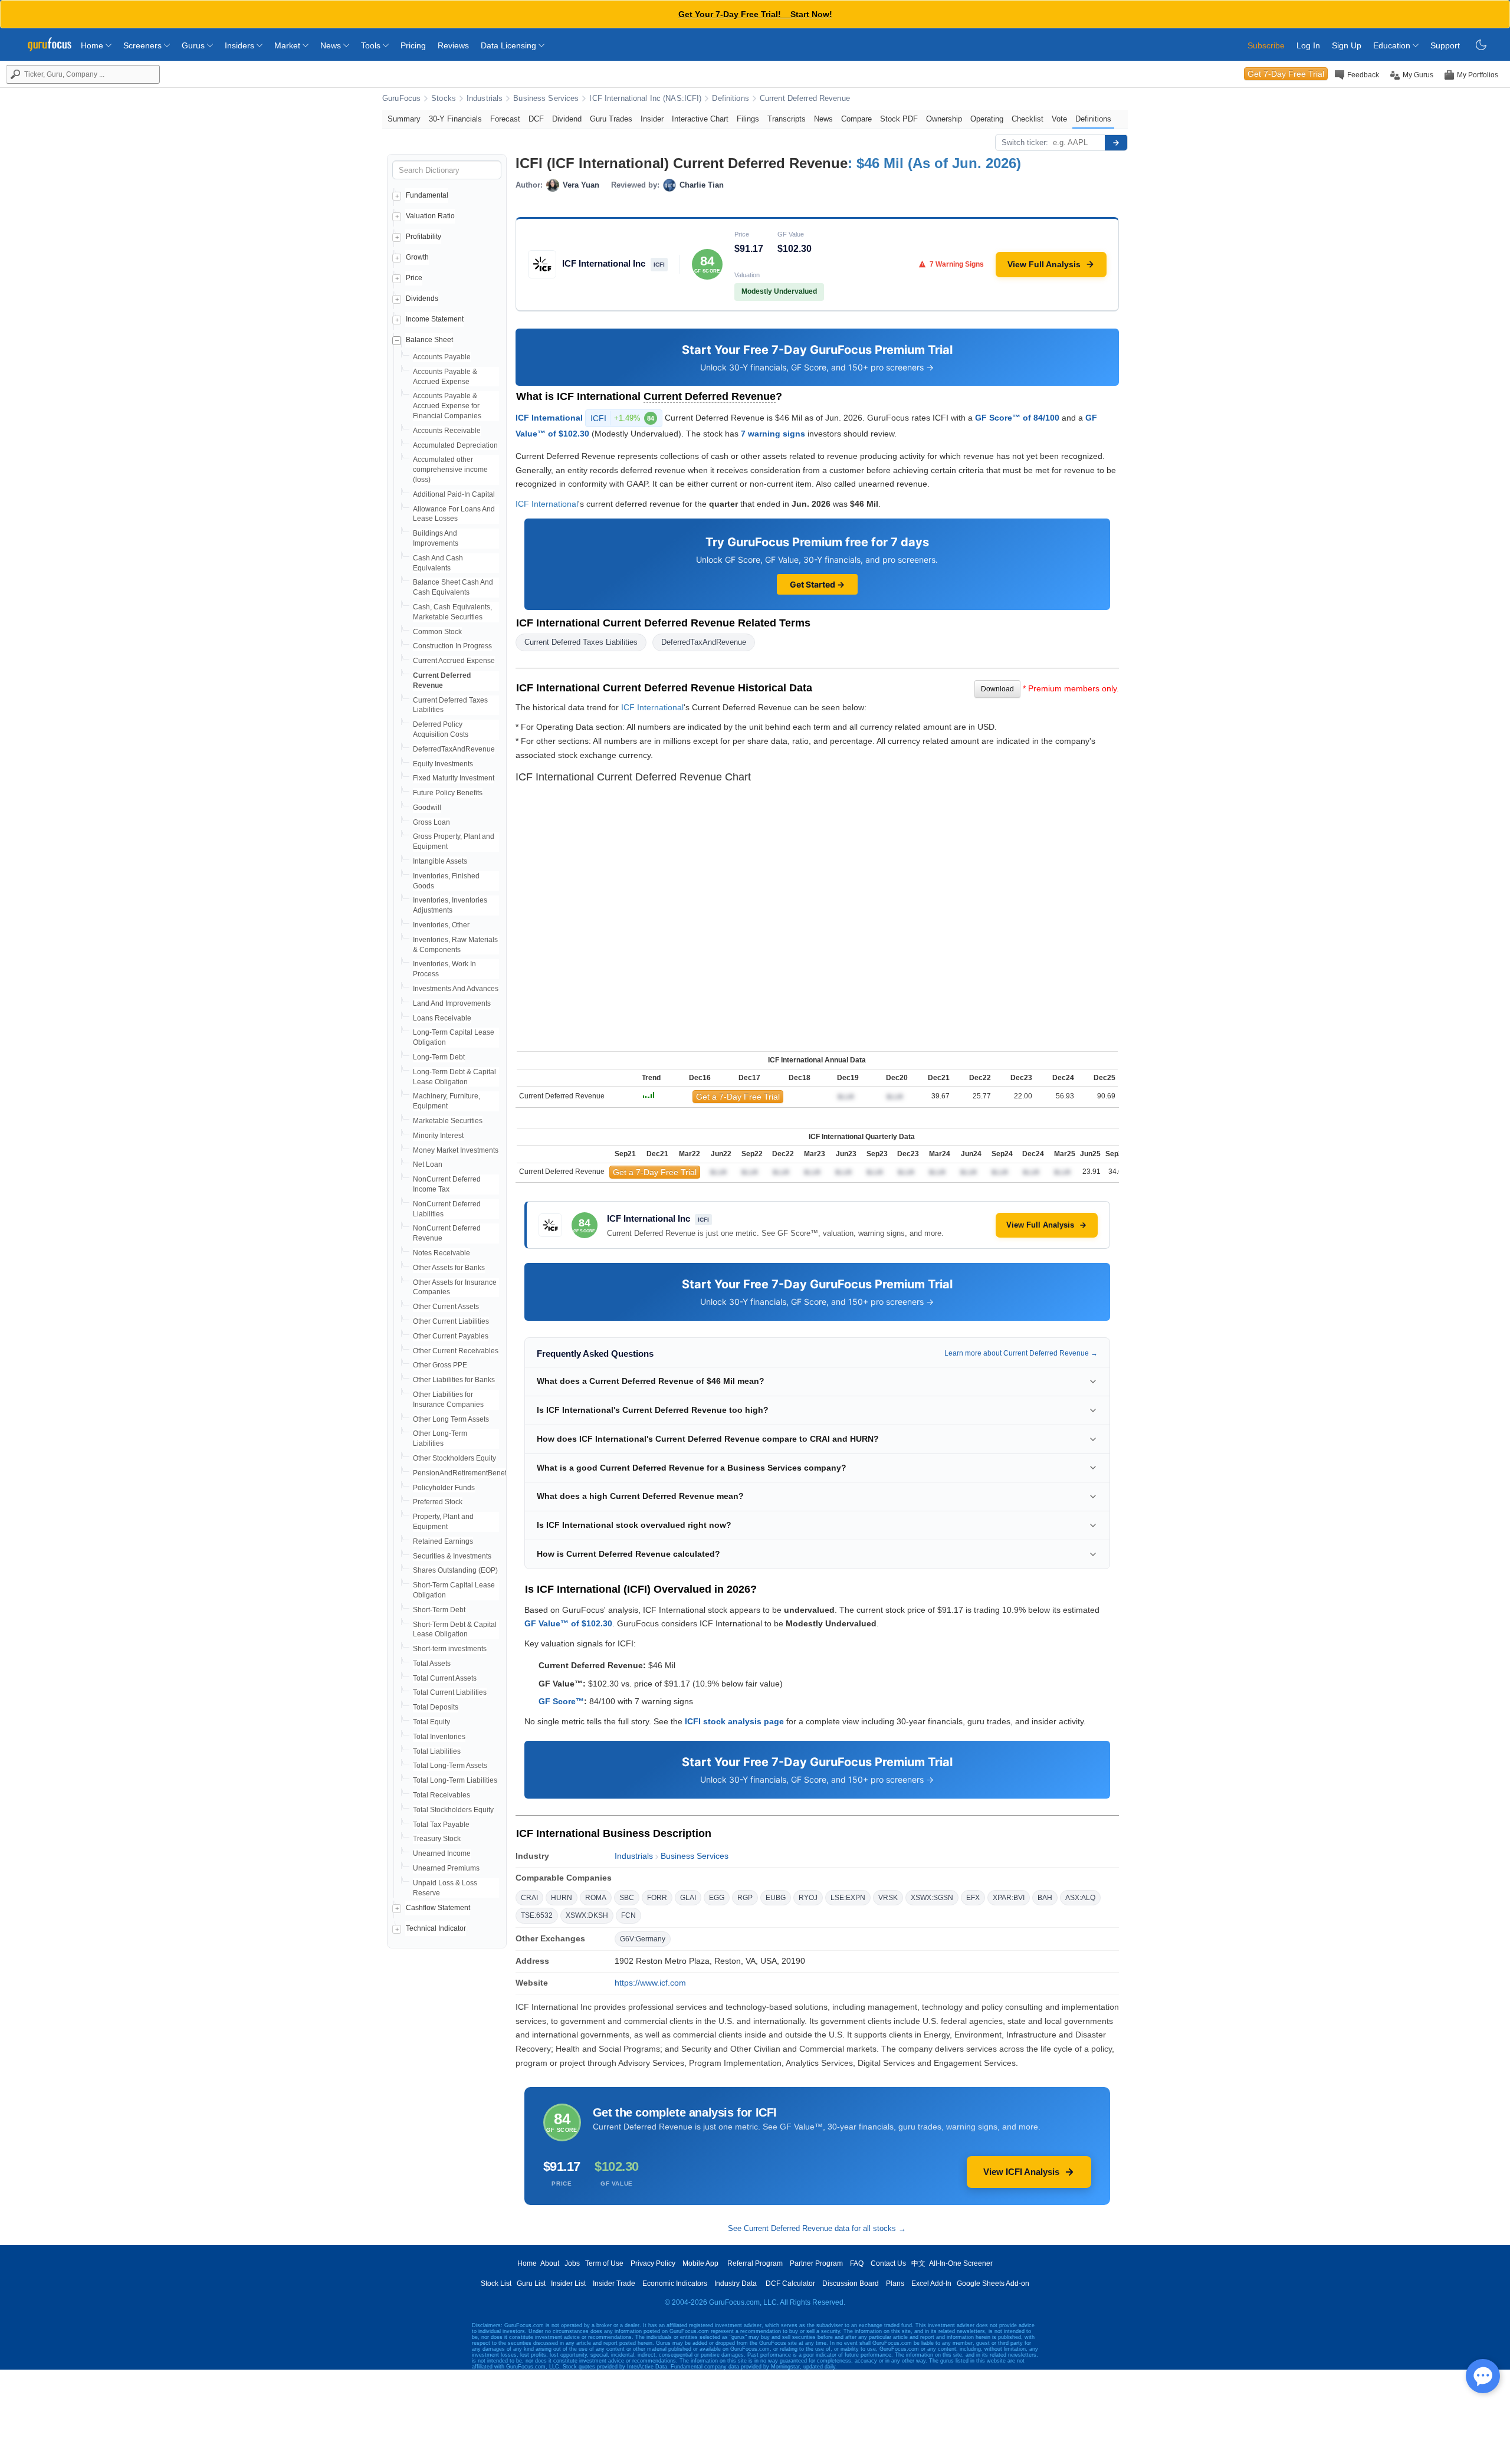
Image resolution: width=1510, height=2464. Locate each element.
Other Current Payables (451, 1336)
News (332, 45)
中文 (918, 2263)
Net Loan (428, 1164)
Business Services (546, 99)
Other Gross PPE (440, 1365)
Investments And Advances (456, 989)
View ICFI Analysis (1021, 2172)
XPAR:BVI (1009, 1898)
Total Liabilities (437, 1751)
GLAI (688, 1898)
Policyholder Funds (444, 1488)
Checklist (1028, 119)
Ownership (944, 119)
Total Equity (431, 1722)
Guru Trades (611, 119)
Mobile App (700, 2263)
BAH (1045, 1898)
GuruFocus (401, 99)
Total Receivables (441, 1795)
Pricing (413, 45)
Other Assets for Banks (449, 1268)
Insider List (568, 2283)
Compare (856, 119)
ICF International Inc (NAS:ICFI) (645, 99)
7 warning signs (773, 434)
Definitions (730, 99)
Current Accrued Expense (454, 661)
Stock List (496, 2283)
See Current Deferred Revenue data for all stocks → (817, 2228)
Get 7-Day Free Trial (1286, 74)
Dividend (567, 119)
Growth (417, 257)
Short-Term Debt (439, 1610)
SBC (627, 1898)
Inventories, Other (441, 925)
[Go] (1116, 143)
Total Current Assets (445, 1678)
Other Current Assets (446, 1307)
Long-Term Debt (439, 1057)
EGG (717, 1898)
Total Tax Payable (441, 1825)
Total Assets (432, 1664)
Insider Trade (614, 2283)
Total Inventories (439, 1737)
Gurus (194, 45)
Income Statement (435, 319)
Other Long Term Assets (451, 1419)
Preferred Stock (438, 1502)
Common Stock (437, 632)
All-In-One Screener (961, 2263)
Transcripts (787, 119)
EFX (973, 1898)
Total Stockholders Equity (453, 1810)
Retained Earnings (443, 1541)
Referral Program (755, 2263)
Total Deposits (436, 1707)
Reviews (453, 45)
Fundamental (427, 195)
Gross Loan (431, 822)
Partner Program (816, 2263)
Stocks (444, 99)
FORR (657, 1898)
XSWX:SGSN (932, 1898)
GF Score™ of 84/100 (1017, 418)
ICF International (549, 418)
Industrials (485, 99)
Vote (1059, 119)
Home (93, 45)
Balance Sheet (429, 340)
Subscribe (1266, 45)
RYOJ (808, 1898)
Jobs (572, 2263)
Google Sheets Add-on (993, 2283)
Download (997, 689)
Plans (895, 2283)
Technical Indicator (436, 1928)
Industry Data (736, 2283)
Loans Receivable (442, 1018)
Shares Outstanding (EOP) (455, 1570)
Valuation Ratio (430, 216)
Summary (404, 119)
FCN (628, 1915)
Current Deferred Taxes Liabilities (581, 642)
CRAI (529, 1898)
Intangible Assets (440, 861)
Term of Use (604, 2263)
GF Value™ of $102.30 (568, 1623)
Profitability (424, 237)
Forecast (505, 119)
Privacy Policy (653, 2263)
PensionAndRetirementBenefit (462, 1473)
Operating (987, 119)
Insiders (241, 45)
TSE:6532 (537, 1915)
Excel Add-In (931, 2283)
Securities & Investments (452, 1556)
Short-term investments (450, 1649)
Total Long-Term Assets (450, 1766)
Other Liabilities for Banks (454, 1380)
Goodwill (427, 808)
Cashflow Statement (438, 1908)
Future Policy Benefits (448, 793)
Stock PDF (899, 119)
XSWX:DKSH (587, 1915)
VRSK (888, 1898)
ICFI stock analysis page (734, 1721)
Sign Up (1347, 45)
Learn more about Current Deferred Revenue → (1021, 1353)
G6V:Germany (643, 1939)
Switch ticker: (1025, 142)
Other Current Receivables (456, 1351)
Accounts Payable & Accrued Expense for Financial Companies (447, 406)
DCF (536, 119)
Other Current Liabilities (451, 1321)
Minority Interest (438, 1136)
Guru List (531, 2283)
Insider (652, 119)
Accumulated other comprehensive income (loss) (450, 470)
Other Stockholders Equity (454, 1458)
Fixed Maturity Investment (454, 778)
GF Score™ (561, 1701)
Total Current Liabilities (450, 1692)
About (550, 2263)
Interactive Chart (700, 119)
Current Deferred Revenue (805, 99)
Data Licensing (510, 45)
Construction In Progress (452, 646)
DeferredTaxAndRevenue (454, 749)
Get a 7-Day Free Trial (738, 1097)
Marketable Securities (448, 1121)
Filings (748, 119)
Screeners (144, 45)
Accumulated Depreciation (455, 445)
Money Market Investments (456, 1150)
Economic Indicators (675, 2283)
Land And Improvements (452, 1003)
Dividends (422, 298)
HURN (562, 1898)
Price (414, 278)
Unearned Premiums (446, 1868)
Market (288, 45)
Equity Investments (443, 764)
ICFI (622, 418)
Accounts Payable (442, 357)
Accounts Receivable (447, 431)
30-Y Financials (455, 119)
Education (1393, 45)
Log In (1308, 45)
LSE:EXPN (848, 1898)
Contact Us (888, 2263)
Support (1445, 45)
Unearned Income (442, 1853)
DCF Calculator (790, 2283)
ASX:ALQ (1080, 1898)
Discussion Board (851, 2283)
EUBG (776, 1898)
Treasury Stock (437, 1839)
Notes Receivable (441, 1253)
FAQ (857, 2263)
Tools (372, 45)
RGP (745, 1898)
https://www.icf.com (650, 1983)
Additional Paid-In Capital (454, 494)
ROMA (596, 1898)
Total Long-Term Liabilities (455, 1780)
